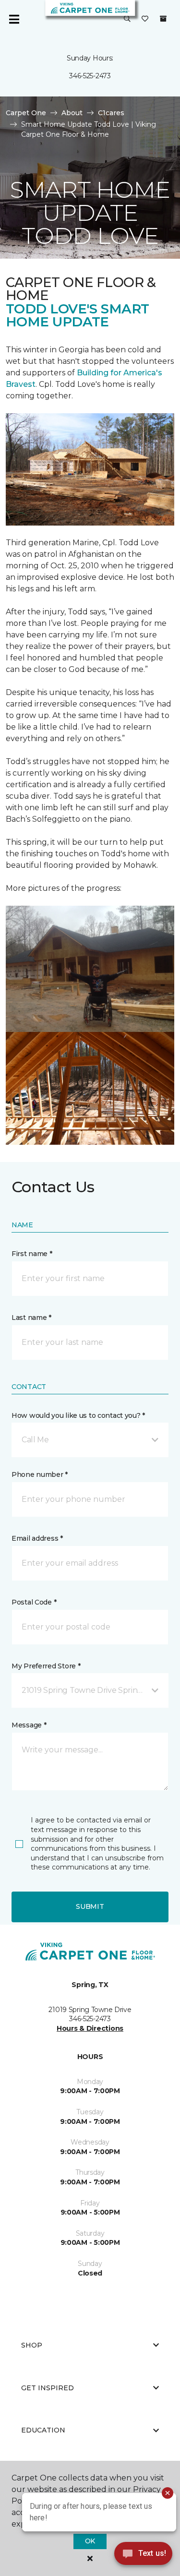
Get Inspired (48, 2388)
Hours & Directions (90, 2028)
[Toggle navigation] (14, 19)
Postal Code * (34, 1602)
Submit (90, 1906)
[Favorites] (145, 19)
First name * (32, 1254)
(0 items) (163, 19)
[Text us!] (143, 2556)
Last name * (31, 1318)
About (72, 113)
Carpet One (26, 113)
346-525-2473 (90, 76)
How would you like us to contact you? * (78, 1415)
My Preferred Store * (46, 1666)
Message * (29, 1725)
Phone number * (40, 1474)
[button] (127, 19)
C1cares (111, 113)
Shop (32, 2345)
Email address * (37, 1538)
